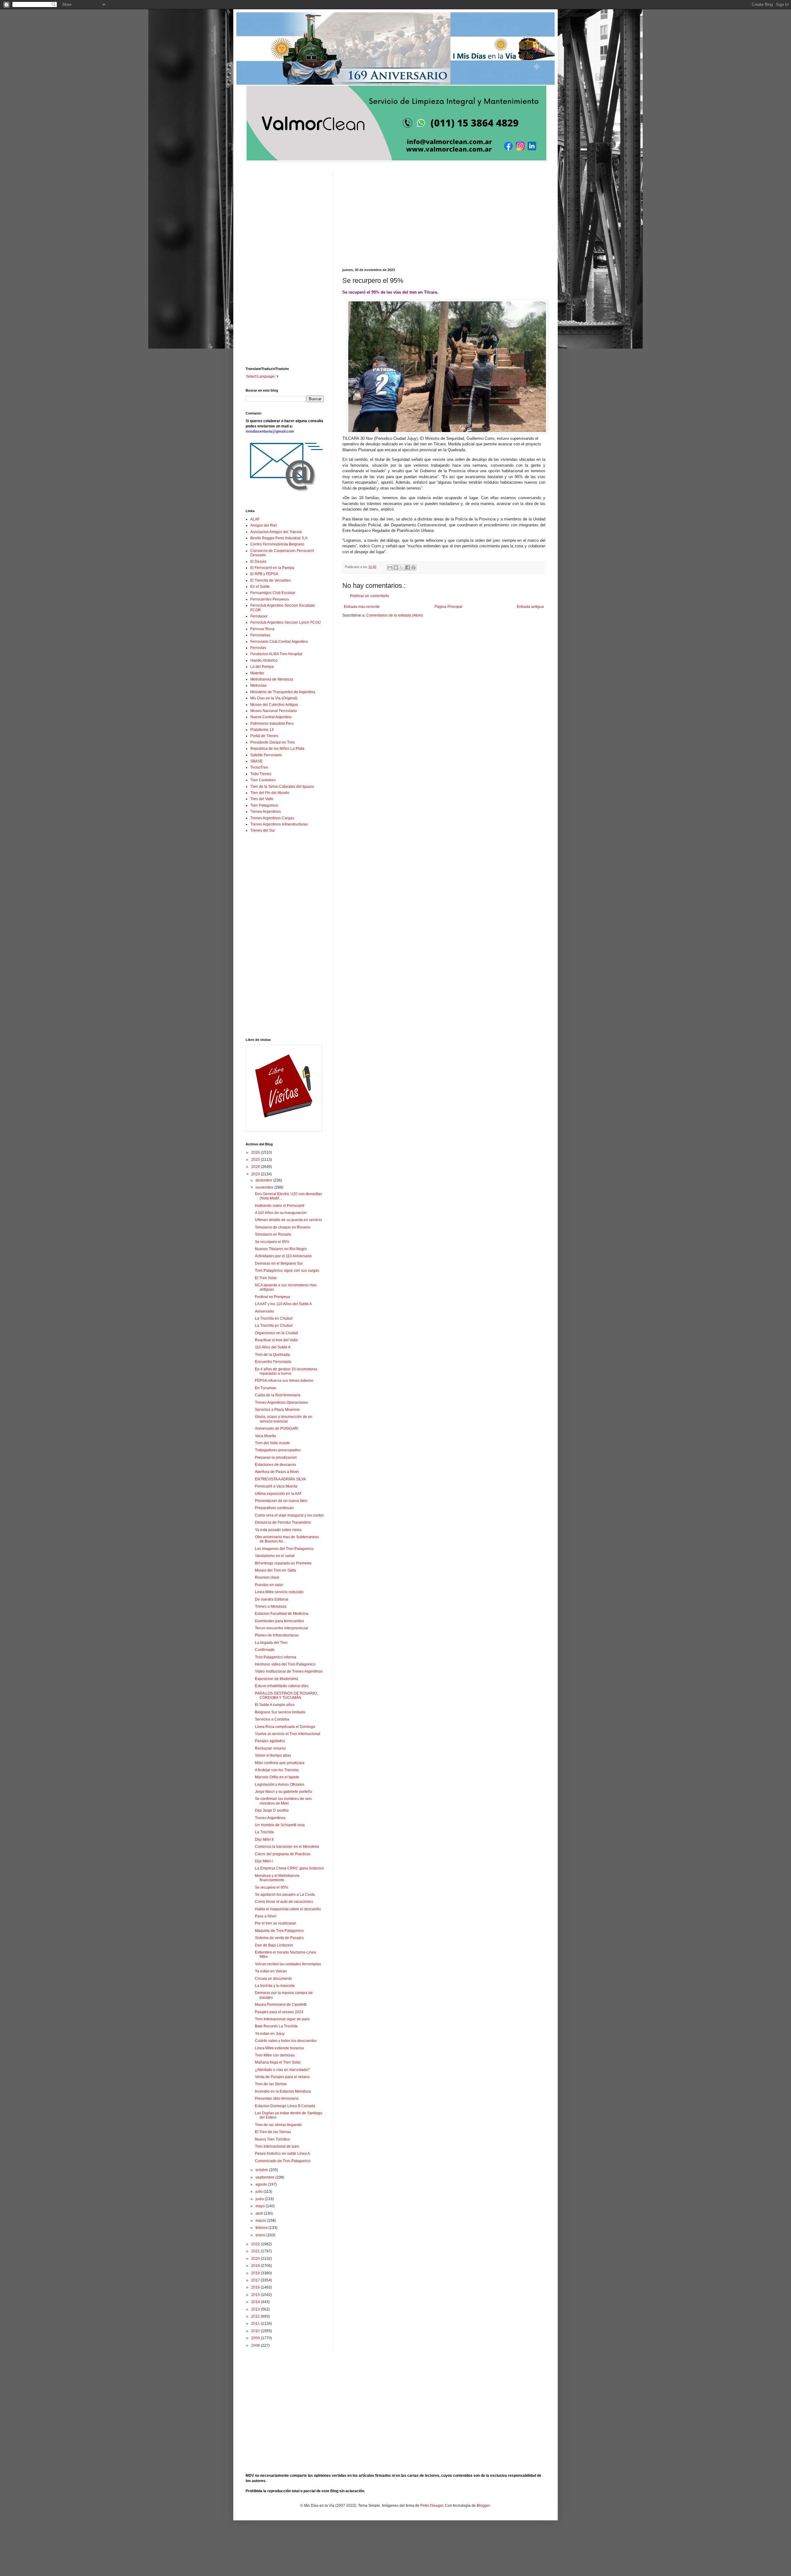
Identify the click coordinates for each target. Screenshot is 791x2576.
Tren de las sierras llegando (278, 2125)
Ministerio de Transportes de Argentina (283, 692)
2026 (256, 1152)
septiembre (265, 2177)
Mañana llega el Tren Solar (278, 2062)
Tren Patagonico (264, 805)
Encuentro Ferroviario (273, 1362)
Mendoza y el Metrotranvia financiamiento (277, 1878)
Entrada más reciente (362, 607)
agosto (262, 2184)
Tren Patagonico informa (276, 1657)
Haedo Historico (264, 660)
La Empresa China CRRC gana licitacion (289, 1868)
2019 (256, 2266)
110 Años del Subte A (273, 1347)
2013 (256, 2309)
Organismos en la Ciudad (276, 1333)
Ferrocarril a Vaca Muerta (276, 1486)
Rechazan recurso (270, 1748)
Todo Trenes (261, 774)
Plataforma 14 (262, 730)
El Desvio (258, 562)
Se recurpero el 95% (272, 1242)
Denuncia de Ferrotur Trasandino (283, 1522)
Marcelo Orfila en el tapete (277, 1777)
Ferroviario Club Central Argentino (279, 642)
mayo (261, 2206)
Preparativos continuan (274, 1508)
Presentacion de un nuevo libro (281, 1501)
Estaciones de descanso (275, 1465)
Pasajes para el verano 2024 (279, 2012)
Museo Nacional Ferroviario (274, 711)
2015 (256, 2295)
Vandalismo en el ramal (275, 1556)
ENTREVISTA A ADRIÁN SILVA (280, 1479)
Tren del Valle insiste (272, 1443)
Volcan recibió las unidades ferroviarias (288, 1964)
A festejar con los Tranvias (277, 1770)
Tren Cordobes (263, 780)
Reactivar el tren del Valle (276, 1340)
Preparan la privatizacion (276, 1458)
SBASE (256, 761)
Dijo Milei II (264, 1840)
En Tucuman (266, 1388)
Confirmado (265, 1650)
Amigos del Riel (264, 525)
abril (260, 2213)
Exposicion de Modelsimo (277, 1679)
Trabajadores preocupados (278, 1450)
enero (261, 2235)
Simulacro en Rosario (273, 1234)
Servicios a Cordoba (272, 1719)
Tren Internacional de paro (277, 2146)
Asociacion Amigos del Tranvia (276, 532)
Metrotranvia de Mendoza (272, 679)
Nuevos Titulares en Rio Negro (281, 1249)
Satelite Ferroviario (266, 755)
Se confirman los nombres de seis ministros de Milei (283, 1801)
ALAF (255, 519)
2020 (256, 2259)
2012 (256, 2316)
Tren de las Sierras (271, 2084)
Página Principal (448, 607)
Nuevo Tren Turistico (272, 2139)
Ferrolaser (259, 616)
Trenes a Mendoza (271, 1606)
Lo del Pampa (262, 667)
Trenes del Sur (263, 830)
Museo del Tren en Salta (275, 1570)
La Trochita (264, 1832)
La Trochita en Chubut (274, 1318)
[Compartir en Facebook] (408, 567)
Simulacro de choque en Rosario (283, 1227)
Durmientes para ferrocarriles (279, 1621)
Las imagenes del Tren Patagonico (284, 1549)
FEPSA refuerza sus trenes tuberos (284, 1381)
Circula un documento (273, 1979)
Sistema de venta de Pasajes (279, 1938)
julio (260, 2192)
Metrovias (258, 685)
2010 (256, 2331)
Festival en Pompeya (273, 1297)
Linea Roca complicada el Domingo (285, 1727)
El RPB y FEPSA (264, 574)
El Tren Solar (266, 1278)
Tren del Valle (262, 799)
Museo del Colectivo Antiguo (274, 705)
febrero (262, 2228)
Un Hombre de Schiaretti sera (280, 1825)
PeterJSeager (432, 2506)
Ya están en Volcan (271, 1971)
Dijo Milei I (264, 1861)
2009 (256, 2338)
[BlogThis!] (396, 567)
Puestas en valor (269, 1585)
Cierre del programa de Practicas (283, 1854)
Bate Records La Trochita (276, 2026)
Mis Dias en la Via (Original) (274, 698)
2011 (256, 2323)
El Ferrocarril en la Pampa (272, 568)
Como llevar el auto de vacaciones (284, 1902)
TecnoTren (259, 767)
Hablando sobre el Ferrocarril (280, 1206)
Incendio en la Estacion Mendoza (283, 2091)
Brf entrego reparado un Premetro (283, 1563)
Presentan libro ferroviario (277, 2099)
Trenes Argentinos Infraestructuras (279, 824)
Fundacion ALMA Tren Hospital (276, 654)
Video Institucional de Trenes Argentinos (289, 1671)
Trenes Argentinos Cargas (272, 818)
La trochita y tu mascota (275, 1986)
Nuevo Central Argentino (271, 717)
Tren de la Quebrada (272, 1355)
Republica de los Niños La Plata (277, 749)
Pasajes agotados (270, 1741)
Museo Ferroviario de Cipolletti (281, 2005)
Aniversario (264, 1311)
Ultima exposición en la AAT (278, 1494)
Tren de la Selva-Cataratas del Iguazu (282, 787)
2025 (256, 1160)
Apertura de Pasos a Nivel (277, 1472)
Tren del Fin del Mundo (270, 793)
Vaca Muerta (265, 1436)
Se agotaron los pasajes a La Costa (285, 1895)
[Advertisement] (444, 215)
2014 (256, 2302)
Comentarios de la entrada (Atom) (395, 615)
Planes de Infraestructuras (277, 1635)
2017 (256, 2280)
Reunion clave (267, 1577)
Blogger (483, 2506)
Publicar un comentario (370, 596)
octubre (262, 2170)
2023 (256, 1174)
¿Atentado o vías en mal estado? (282, 2070)
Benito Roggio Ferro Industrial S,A (279, 538)
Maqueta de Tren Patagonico (279, 1931)
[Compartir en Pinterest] (413, 567)
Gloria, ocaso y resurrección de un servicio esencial (284, 1419)
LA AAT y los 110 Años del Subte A (283, 1304)
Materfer (257, 673)
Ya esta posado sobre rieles (278, 1530)
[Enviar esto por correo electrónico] (390, 567)
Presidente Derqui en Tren (273, 742)
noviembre (265, 1187)
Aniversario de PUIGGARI (277, 1428)
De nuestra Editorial (272, 1599)
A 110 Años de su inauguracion (281, 1213)
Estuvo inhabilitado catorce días (282, 1686)
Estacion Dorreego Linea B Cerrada (285, 2106)
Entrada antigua (530, 607)
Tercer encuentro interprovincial (281, 1628)
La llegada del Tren (271, 1643)
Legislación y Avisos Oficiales (280, 1785)
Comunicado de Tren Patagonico (283, 2161)
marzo (261, 2221)
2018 (256, 2273)
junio (260, 2199)
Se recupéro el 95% (272, 1887)
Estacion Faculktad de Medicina (282, 1614)
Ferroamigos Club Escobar (273, 593)
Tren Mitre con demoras (275, 2055)
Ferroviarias (260, 635)
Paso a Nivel (266, 1916)
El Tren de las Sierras (273, 2132)
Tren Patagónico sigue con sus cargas (287, 1271)
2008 (256, 2345)
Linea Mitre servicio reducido (279, 1592)
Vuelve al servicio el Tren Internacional (288, 1734)
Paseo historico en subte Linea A (282, 2154)
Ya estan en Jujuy (270, 2034)
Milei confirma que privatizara (280, 1763)
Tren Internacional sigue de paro (282, 2019)
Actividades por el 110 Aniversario (283, 1256)
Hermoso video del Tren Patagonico (285, 1664)
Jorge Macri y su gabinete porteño (283, 1792)
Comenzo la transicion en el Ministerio (287, 1847)
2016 (256, 2287)
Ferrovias (258, 648)
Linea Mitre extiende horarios (279, 2048)
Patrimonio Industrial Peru (272, 724)
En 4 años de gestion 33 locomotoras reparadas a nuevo (286, 1371)
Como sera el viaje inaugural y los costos (289, 1515)
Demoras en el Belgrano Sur (279, 1263)
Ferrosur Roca (262, 629)
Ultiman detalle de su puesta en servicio (288, 1220)
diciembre (264, 1180)
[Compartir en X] (402, 567)
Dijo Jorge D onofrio (272, 1810)
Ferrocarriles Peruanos (270, 599)
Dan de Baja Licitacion (274, 1945)
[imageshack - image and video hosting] (284, 492)
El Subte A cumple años (275, 1705)
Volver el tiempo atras (273, 1755)
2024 (256, 1167)
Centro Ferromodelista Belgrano (277, 544)
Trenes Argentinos (266, 812)
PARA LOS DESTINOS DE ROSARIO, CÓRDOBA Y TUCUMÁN (286, 1695)
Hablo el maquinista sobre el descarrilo (288, 1909)
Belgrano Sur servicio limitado (280, 1712)
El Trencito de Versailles (271, 580)
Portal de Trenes (264, 736)
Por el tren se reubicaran (276, 1923)
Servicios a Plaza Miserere (277, 1410)
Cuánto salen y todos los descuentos (286, 2041)
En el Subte (260, 587)
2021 (256, 2251)
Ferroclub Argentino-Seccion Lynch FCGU (286, 622)
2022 (256, 2244)
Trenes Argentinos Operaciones (281, 1403)
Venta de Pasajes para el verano (282, 2077)
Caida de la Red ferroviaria (278, 1395)
